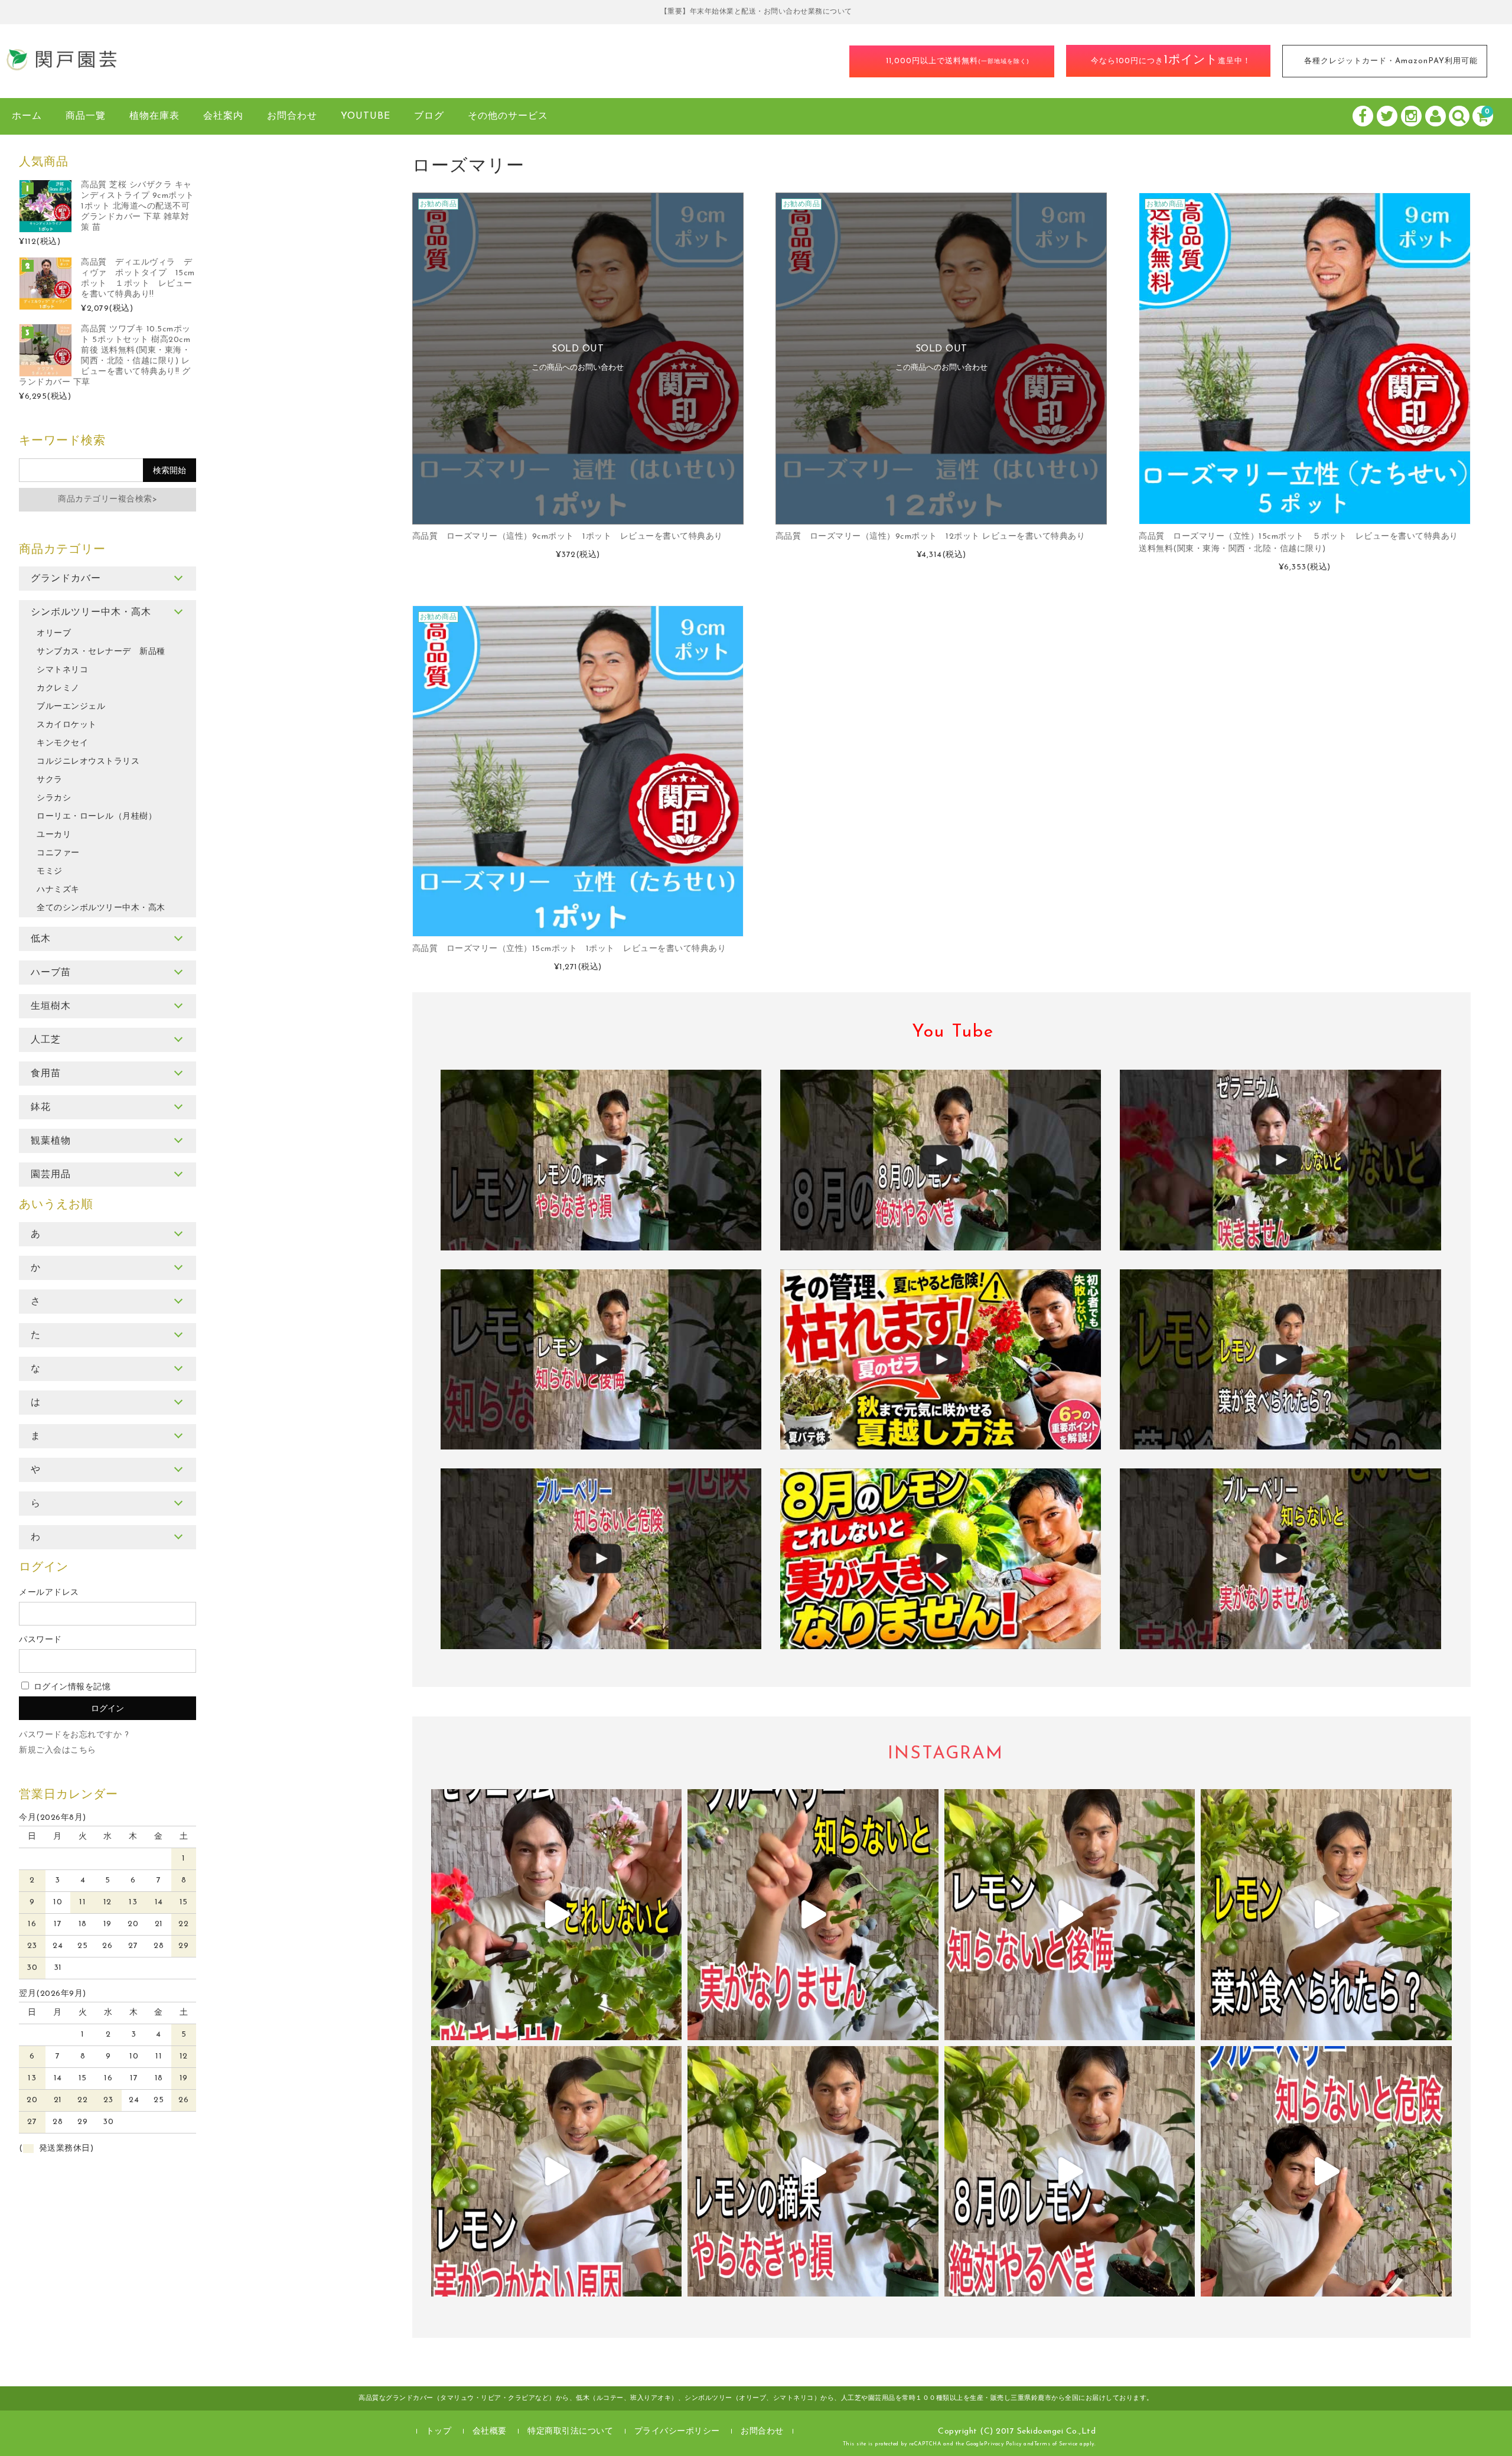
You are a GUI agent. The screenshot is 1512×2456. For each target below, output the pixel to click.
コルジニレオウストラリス (88, 762)
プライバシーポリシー (677, 2431)
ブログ (429, 116)
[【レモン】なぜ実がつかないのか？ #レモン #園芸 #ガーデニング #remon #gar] (557, 2172)
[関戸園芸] (62, 67)
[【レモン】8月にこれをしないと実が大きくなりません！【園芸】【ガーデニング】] (941, 1559)
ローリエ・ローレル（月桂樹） (97, 817)
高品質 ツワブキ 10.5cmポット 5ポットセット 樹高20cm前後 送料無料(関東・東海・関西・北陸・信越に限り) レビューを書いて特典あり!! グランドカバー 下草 (105, 356)
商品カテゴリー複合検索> (107, 499)
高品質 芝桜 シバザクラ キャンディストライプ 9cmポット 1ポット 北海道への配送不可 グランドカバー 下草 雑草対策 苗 (138, 206)
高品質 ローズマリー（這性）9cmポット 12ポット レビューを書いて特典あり (931, 537)
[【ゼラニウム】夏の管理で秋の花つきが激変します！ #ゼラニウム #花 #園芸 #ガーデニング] (557, 1915)
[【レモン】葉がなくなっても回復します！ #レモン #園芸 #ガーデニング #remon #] (1326, 1915)
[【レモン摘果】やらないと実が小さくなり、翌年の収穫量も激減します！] (941, 1160)
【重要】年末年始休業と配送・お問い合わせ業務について (756, 12)
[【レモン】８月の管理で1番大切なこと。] (601, 1360)
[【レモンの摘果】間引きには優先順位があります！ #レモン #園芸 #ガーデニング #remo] (813, 2172)
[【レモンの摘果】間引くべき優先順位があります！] (601, 1160)
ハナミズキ (58, 890)
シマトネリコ (62, 670)
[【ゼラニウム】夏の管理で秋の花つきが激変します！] (1280, 1160)
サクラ (50, 780)
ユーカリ (54, 835)
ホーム (27, 116)
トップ (439, 2431)
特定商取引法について (570, 2431)
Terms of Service (1056, 2444)
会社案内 (223, 116)
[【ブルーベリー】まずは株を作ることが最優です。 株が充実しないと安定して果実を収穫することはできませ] (813, 1915)
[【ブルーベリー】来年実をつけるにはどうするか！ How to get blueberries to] (1326, 2172)
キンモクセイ (62, 743)
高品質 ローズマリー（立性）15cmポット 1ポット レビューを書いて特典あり (569, 949)
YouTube (366, 116)
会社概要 (490, 2431)
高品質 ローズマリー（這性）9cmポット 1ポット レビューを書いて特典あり (568, 537)
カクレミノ (58, 688)
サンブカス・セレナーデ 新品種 (101, 652)
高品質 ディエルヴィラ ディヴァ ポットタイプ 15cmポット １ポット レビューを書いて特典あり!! (138, 279)
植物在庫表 (154, 116)
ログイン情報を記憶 (71, 1687)
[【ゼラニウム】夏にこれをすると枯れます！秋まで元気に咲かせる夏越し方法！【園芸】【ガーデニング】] (941, 1360)
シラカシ (54, 798)
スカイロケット (67, 725)
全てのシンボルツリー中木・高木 (101, 908)
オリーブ (54, 633)
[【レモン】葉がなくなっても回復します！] (1280, 1360)
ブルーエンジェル (71, 707)
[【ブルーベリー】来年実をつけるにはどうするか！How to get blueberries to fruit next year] (601, 1559)
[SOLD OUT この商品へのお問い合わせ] (578, 518)
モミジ (50, 872)
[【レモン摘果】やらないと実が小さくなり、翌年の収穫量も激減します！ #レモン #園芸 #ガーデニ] (1070, 2172)
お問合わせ (292, 116)
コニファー (58, 853)
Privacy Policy (1003, 2444)
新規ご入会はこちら (58, 1750)
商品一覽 (86, 116)
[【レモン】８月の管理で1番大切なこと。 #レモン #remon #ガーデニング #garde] (1070, 1915)
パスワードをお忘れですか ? (74, 1735)
